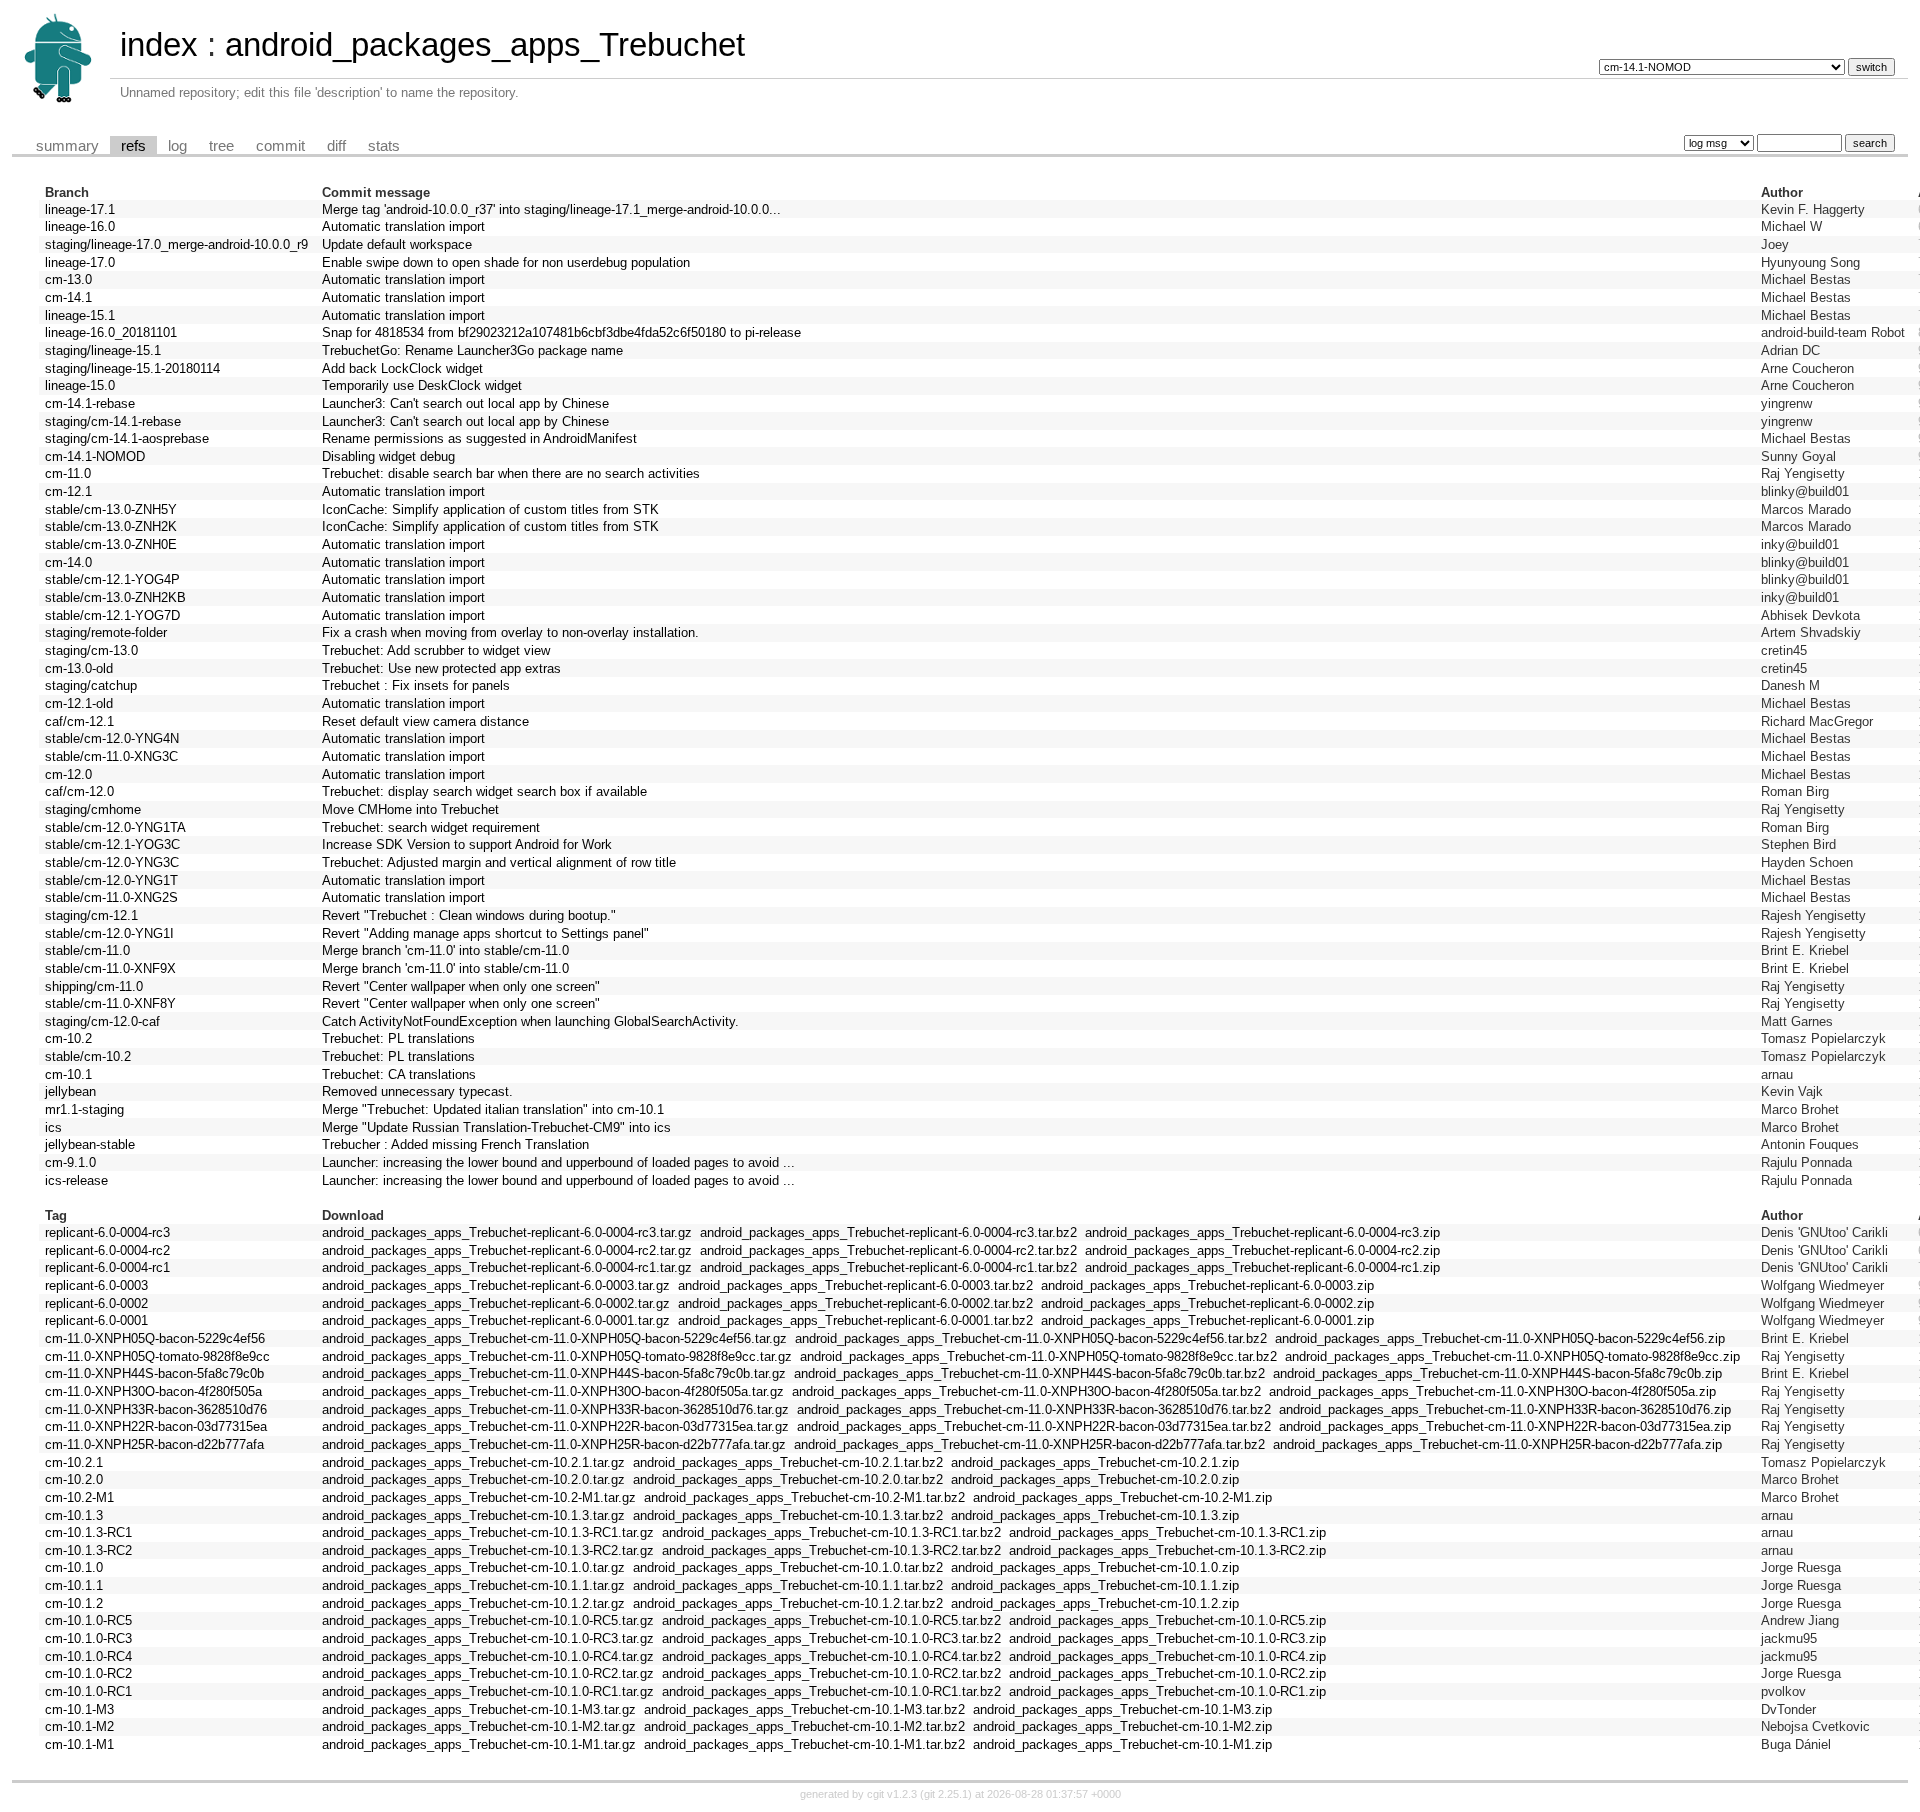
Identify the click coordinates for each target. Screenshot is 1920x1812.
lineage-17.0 (80, 262)
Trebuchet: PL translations (398, 1038)
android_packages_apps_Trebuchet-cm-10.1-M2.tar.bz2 (804, 1726)
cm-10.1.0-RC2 (88, 1673)
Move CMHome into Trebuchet (410, 809)
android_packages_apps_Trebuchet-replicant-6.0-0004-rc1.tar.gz (507, 1267)
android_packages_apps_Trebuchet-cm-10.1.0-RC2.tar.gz (488, 1673)
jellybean (70, 1091)
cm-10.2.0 (74, 1479)
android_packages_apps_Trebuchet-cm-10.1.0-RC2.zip (1167, 1673)
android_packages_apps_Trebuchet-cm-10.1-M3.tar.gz (479, 1709)
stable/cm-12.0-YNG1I (109, 933)
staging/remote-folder (106, 632)
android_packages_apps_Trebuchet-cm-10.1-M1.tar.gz (479, 1744)
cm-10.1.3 (74, 1515)
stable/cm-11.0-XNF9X (110, 968)
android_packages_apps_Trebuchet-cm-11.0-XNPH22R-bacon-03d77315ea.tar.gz (555, 1426)
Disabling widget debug (388, 456)
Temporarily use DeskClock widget (422, 385)
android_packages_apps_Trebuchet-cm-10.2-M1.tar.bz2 (804, 1497)
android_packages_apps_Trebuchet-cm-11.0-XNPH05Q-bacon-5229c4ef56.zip (1500, 1338)
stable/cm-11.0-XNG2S (111, 897)
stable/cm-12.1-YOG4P (112, 579)
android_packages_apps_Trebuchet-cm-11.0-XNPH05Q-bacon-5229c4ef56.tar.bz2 (1031, 1338)
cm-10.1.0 (74, 1567)
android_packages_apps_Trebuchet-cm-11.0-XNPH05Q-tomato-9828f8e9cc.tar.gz (557, 1356)
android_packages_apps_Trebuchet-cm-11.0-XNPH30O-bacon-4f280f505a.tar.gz (553, 1391)
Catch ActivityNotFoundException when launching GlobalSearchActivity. (530, 1021)
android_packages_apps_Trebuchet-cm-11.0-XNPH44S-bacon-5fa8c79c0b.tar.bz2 (1029, 1373)
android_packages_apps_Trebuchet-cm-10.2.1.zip (1095, 1462)
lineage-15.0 (80, 385)
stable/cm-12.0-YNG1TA (115, 827)
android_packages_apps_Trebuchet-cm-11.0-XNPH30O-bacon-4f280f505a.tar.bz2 (1026, 1391)
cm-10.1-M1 (79, 1744)
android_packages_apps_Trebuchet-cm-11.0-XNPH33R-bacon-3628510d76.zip (1505, 1409)
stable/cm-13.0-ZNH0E (111, 544)
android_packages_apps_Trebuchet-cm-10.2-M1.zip (1122, 1497)
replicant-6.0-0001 (96, 1320)
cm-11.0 (68, 473)
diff (336, 146)
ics (53, 1127)
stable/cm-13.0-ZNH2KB (115, 597)
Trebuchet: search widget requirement (431, 827)
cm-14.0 (68, 562)
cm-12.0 (68, 774)
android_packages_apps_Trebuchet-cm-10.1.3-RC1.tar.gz (488, 1532)
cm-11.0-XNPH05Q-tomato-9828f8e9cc (157, 1356)
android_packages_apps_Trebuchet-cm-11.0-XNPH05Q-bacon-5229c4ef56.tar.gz (554, 1338)
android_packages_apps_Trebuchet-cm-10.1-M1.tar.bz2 (804, 1744)
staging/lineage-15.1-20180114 (132, 368)
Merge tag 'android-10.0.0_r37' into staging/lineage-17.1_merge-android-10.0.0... (551, 209)
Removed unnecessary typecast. (417, 1091)
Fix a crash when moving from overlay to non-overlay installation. (510, 632)
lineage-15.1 (80, 315)
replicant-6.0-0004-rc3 (107, 1232)
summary (67, 146)
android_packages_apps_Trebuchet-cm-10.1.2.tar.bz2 (788, 1603)
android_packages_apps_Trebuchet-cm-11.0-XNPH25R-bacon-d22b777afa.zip (1497, 1444)
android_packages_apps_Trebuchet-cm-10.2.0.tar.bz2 (788, 1479)
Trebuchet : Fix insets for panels (416, 685)
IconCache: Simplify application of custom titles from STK (490, 509)
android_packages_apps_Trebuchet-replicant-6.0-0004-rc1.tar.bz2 (888, 1267)
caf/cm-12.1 (79, 721)
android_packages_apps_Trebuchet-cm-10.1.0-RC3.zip (1167, 1638)
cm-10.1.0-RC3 (88, 1638)
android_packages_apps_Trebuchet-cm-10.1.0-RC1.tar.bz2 (831, 1691)
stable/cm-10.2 (88, 1056)
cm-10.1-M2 (79, 1726)
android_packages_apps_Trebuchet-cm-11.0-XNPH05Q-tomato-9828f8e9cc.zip (1512, 1356)
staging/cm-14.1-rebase (113, 421)
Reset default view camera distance (425, 721)
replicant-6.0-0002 (96, 1303)
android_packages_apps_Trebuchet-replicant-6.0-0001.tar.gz (496, 1320)
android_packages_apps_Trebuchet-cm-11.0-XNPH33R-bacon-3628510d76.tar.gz (555, 1409)
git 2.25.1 (946, 1794)
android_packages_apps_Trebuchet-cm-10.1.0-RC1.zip (1167, 1691)
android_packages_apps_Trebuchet (485, 44)
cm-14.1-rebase (90, 403)
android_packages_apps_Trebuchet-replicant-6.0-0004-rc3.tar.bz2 (888, 1232)
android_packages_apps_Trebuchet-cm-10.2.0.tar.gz (473, 1479)
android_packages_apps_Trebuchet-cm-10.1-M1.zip (1122, 1744)
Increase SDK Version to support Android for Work (467, 844)
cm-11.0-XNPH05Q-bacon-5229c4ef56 (155, 1338)
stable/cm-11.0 (87, 950)
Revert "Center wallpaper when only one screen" (461, 986)
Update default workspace (397, 244)
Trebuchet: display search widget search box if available (484, 791)
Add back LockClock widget (402, 368)
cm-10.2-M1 (79, 1497)
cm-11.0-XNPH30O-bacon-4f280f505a (153, 1391)
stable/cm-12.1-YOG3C (112, 844)
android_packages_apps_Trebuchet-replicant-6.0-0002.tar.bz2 (855, 1303)
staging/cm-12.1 (91, 915)
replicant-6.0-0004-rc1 (107, 1267)
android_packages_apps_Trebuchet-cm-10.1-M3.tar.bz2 (804, 1709)
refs (133, 146)
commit (280, 146)
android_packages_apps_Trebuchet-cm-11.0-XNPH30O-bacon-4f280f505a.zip (1492, 1391)
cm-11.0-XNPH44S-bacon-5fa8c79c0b (154, 1373)
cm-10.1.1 (74, 1585)
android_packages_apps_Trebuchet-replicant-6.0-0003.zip (1207, 1285)
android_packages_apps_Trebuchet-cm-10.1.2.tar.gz (473, 1603)
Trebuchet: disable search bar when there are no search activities (511, 473)
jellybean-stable (90, 1144)
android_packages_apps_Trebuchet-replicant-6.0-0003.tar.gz (496, 1285)
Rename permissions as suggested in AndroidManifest (479, 438)
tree (221, 146)
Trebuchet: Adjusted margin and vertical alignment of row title (499, 862)
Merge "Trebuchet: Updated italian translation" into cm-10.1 (493, 1109)
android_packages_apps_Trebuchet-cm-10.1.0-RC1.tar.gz (488, 1691)
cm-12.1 (68, 491)
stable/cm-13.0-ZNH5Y (111, 509)
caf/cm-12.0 (79, 791)
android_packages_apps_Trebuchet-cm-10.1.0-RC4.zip (1167, 1656)
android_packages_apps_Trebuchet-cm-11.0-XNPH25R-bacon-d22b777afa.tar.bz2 (1029, 1444)
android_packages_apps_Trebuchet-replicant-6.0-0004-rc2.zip (1262, 1250)
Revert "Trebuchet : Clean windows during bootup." (469, 915)
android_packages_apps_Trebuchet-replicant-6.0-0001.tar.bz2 (855, 1320)
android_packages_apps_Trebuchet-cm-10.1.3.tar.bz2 (788, 1515)
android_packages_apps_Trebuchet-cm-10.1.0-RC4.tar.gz (488, 1656)
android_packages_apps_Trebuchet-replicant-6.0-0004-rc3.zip (1262, 1232)
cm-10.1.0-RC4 (88, 1656)
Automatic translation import (403, 226)
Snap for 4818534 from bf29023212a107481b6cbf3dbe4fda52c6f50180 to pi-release (561, 332)
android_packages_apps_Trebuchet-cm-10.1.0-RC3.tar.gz (488, 1638)
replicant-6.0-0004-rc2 (107, 1250)
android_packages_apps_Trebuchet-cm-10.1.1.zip (1095, 1585)
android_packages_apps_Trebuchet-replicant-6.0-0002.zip (1207, 1303)
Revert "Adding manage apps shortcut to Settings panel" (485, 933)
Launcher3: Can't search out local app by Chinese (465, 403)
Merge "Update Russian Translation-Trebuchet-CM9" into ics (496, 1127)
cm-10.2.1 (74, 1462)
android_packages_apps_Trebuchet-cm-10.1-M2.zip (1122, 1726)
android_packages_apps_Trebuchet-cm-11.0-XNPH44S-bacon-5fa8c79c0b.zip (1497, 1373)
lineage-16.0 (80, 226)
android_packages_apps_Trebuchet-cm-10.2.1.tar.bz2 (788, 1462)
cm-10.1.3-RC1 (88, 1532)
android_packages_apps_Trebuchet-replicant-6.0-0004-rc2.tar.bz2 (888, 1250)
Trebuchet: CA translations (399, 1074)
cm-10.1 (68, 1074)
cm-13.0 (68, 279)
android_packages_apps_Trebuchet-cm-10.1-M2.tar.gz (479, 1726)
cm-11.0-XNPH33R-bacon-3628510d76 (156, 1409)
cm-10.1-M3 (79, 1709)
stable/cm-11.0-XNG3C (111, 756)
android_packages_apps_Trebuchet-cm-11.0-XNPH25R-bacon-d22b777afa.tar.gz (554, 1444)
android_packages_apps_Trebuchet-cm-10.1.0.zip (1095, 1567)
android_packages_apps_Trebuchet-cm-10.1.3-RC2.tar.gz (488, 1550)
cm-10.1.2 (74, 1603)
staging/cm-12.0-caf (102, 1021)
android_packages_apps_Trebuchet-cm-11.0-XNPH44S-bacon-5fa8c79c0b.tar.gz (554, 1373)
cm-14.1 (68, 297)
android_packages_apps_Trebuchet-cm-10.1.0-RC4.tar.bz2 (831, 1656)
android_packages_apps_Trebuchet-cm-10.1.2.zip (1095, 1603)
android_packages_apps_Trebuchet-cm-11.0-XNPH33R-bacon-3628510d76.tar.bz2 (1034, 1409)
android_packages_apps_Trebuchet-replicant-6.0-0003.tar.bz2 (855, 1285)
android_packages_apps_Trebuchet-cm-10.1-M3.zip (1122, 1709)
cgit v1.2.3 (892, 1794)
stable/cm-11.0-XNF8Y (110, 1003)
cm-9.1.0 (70, 1162)
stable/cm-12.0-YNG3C (112, 862)
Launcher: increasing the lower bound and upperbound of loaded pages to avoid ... (558, 1162)
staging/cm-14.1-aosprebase (127, 438)
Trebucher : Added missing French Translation (455, 1144)
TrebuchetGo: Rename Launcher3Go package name (472, 350)
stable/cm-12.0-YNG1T (111, 880)
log (177, 146)
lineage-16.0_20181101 (111, 332)
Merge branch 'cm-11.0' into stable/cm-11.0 (445, 950)
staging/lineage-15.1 (103, 350)
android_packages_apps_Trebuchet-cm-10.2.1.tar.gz (473, 1462)
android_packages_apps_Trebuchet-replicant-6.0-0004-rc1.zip (1262, 1267)
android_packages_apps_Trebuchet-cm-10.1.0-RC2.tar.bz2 (831, 1673)
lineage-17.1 (80, 209)
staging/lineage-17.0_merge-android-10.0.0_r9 (176, 244)
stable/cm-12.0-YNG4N (112, 738)
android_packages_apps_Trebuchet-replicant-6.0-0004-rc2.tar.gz (507, 1250)
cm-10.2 (68, 1038)
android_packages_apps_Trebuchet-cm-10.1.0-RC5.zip (1167, 1620)
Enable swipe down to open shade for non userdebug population (506, 262)
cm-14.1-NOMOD (95, 456)
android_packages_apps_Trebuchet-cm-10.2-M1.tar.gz (479, 1497)
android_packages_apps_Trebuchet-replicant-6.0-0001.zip (1207, 1320)
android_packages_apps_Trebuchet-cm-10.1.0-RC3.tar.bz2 (831, 1638)
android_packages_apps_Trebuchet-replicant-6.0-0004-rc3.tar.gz (507, 1232)
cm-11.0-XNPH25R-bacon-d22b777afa (154, 1444)
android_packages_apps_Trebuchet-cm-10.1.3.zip (1095, 1515)
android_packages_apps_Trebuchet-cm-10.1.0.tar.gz (473, 1567)
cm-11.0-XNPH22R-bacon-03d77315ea (156, 1426)
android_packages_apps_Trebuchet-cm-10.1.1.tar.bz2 (788, 1585)
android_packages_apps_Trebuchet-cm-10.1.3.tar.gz (473, 1515)
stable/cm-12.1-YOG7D (112, 615)
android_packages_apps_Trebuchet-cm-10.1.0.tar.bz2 (788, 1567)
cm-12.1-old (79, 703)
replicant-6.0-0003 (96, 1285)
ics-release (76, 1180)
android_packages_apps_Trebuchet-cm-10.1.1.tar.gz (473, 1585)
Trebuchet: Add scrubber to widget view (436, 650)
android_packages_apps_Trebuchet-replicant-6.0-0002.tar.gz (496, 1303)
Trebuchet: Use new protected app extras (441, 668)
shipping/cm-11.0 (94, 986)
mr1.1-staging (84, 1109)
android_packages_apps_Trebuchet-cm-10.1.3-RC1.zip (1167, 1532)
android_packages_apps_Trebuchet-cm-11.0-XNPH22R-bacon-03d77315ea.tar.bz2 (1034, 1426)
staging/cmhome (93, 809)
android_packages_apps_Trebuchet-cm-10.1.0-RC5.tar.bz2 (831, 1620)
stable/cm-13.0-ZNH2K (111, 526)
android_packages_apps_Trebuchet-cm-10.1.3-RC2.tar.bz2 (831, 1550)
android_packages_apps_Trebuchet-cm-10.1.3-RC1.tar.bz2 (831, 1532)
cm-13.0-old (79, 668)
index (159, 44)
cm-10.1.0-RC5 (88, 1620)
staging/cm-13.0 (91, 650)
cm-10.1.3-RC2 (88, 1550)
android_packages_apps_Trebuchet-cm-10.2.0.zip (1095, 1479)
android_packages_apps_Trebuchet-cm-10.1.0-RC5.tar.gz (488, 1620)
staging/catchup (91, 685)
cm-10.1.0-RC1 (88, 1691)
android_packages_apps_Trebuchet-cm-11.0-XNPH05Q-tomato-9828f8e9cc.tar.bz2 (1038, 1356)
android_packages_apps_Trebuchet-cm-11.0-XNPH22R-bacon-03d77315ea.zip (1505, 1426)
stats (384, 146)
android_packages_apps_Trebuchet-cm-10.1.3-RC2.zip (1167, 1550)
